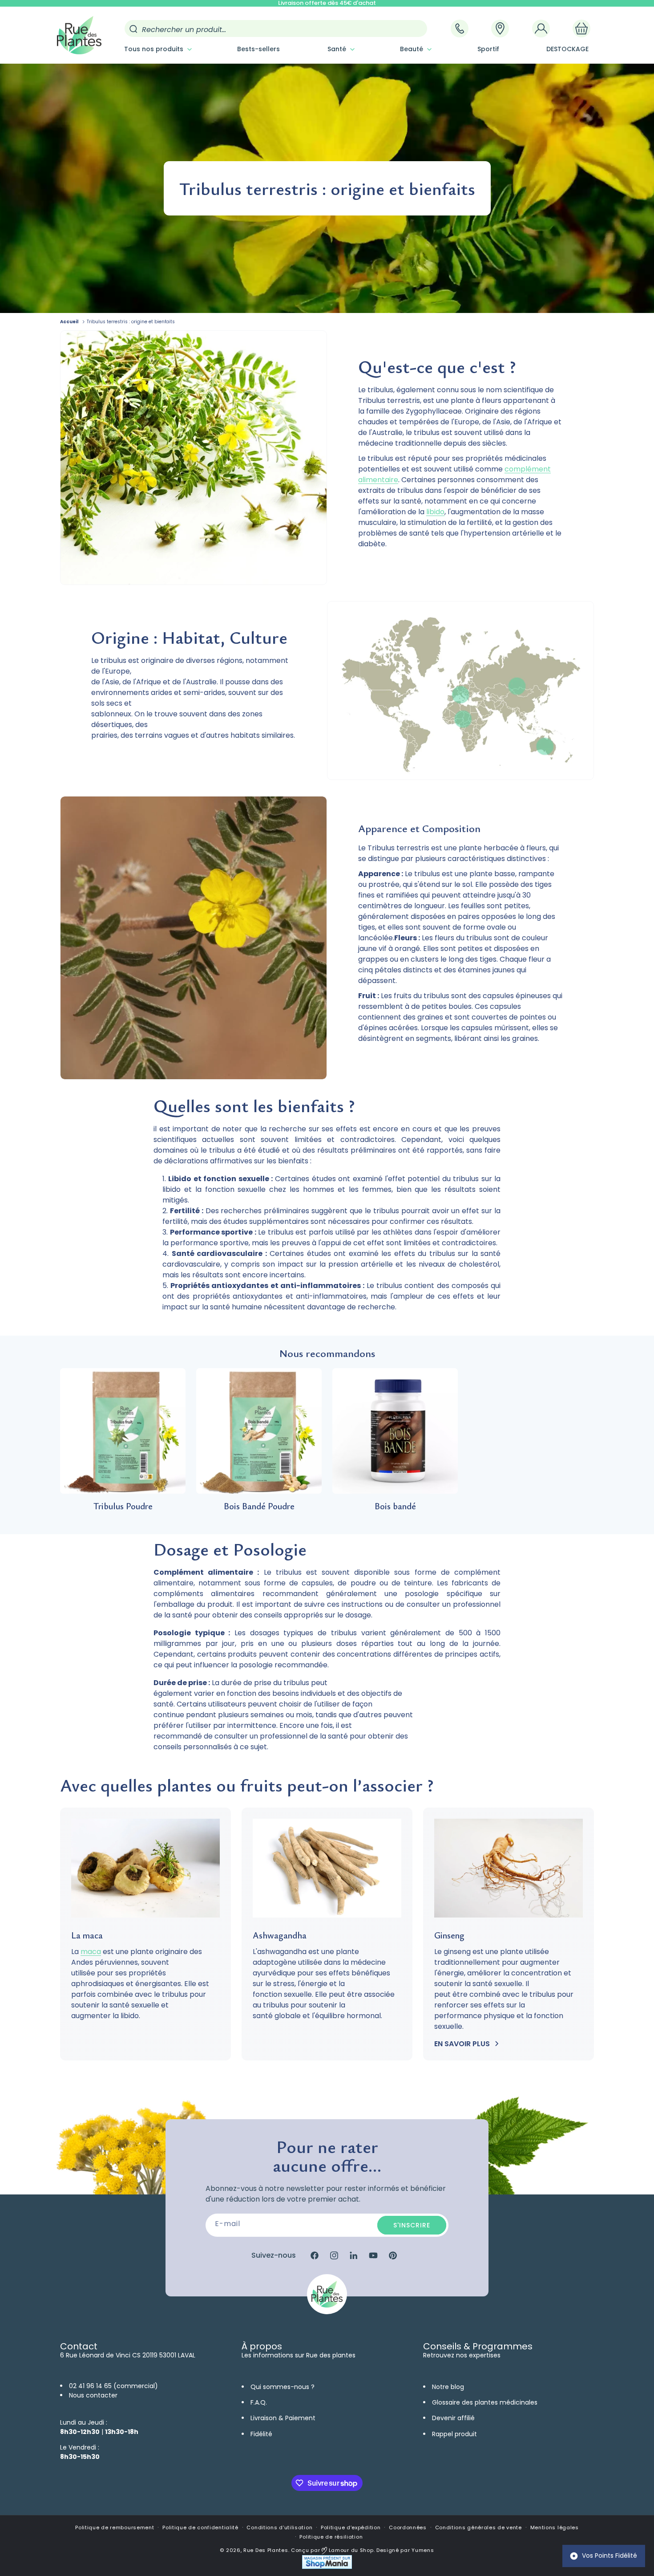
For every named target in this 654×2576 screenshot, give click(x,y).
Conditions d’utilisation (279, 2527)
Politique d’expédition (351, 2527)
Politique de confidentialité (200, 2527)
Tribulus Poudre (123, 1506)
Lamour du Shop (350, 2550)
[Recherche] (133, 29)
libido (435, 512)
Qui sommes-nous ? (283, 2387)
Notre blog (448, 2387)
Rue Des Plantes (266, 2550)
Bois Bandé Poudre (259, 1506)
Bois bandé (395, 1506)
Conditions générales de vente (478, 2527)
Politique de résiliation (331, 2537)
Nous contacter (93, 2395)
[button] (157, 49)
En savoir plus (462, 2044)
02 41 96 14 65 (90, 2386)
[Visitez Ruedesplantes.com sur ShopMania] (327, 2567)
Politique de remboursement (115, 2527)
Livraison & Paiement (283, 2418)
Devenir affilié (453, 2418)
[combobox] (276, 28)
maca (91, 1952)
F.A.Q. (259, 2402)
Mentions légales (555, 2527)
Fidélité (261, 2434)
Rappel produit (454, 2434)
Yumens (423, 2550)
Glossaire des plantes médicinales (485, 2402)
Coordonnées (408, 2527)
